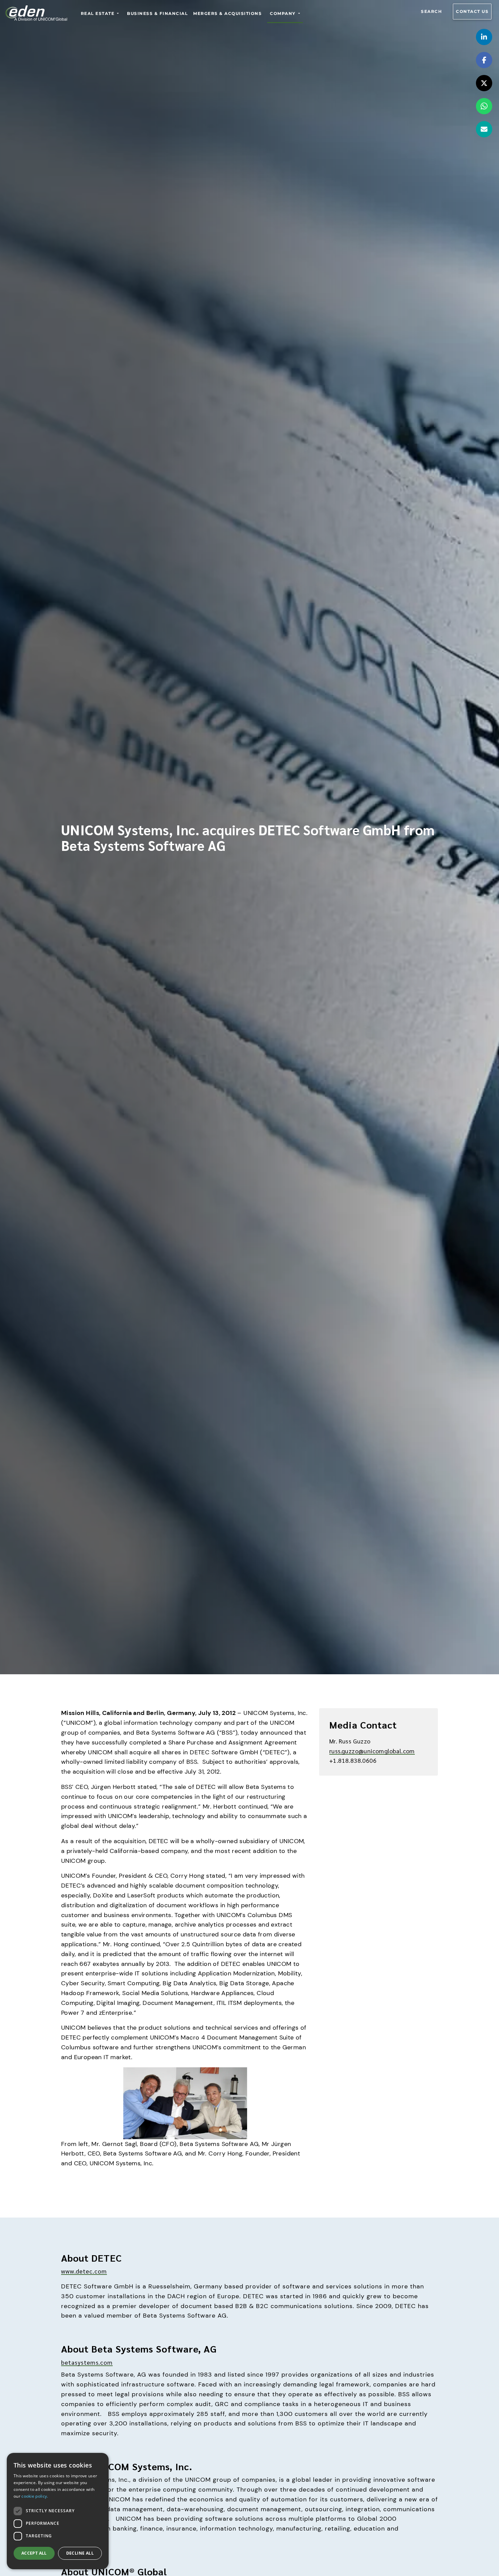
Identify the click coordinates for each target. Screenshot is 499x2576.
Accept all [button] (34, 2553)
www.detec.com (84, 2271)
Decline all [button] (80, 2553)
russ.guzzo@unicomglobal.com (372, 1751)
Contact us (472, 11)
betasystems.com (87, 2362)
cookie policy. (35, 2496)
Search (431, 11)
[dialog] (58, 2511)
